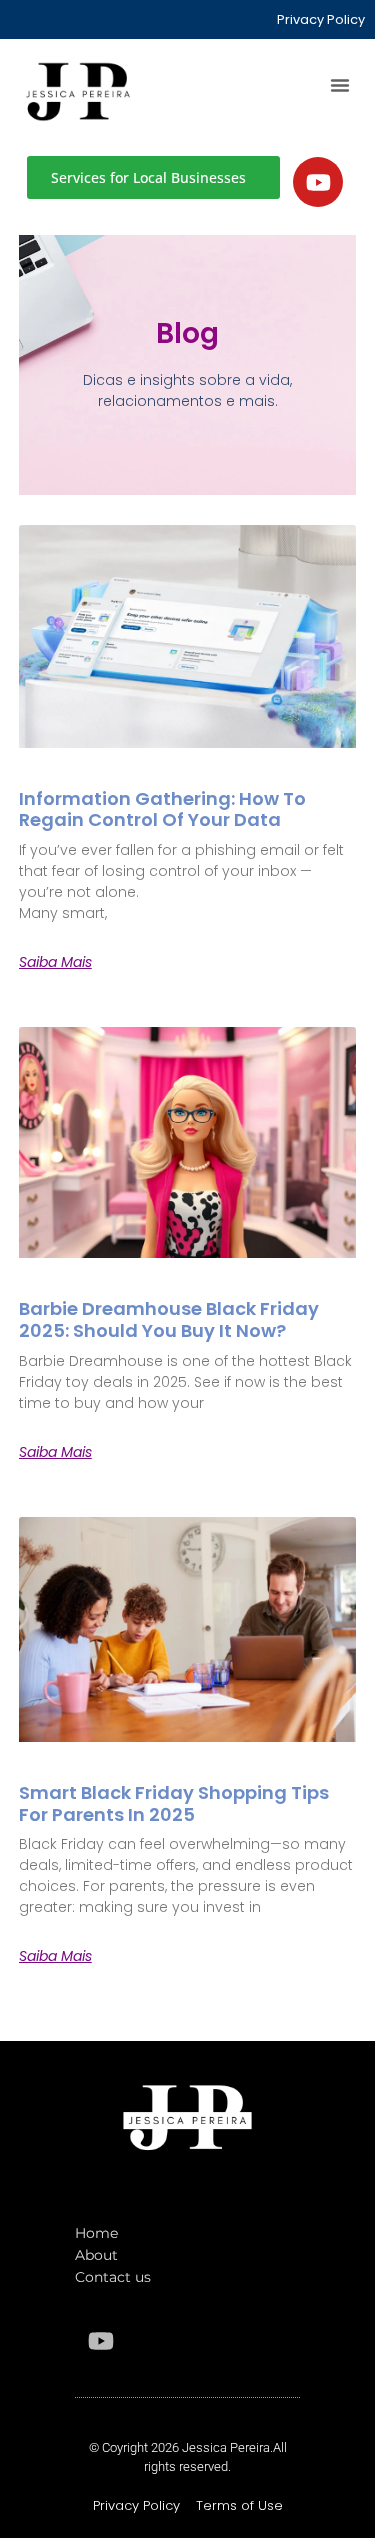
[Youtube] (318, 182)
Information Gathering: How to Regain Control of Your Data (162, 809)
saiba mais (55, 962)
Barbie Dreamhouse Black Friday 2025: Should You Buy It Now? (169, 1319)
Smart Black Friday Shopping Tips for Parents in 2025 (174, 1803)
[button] (340, 85)
